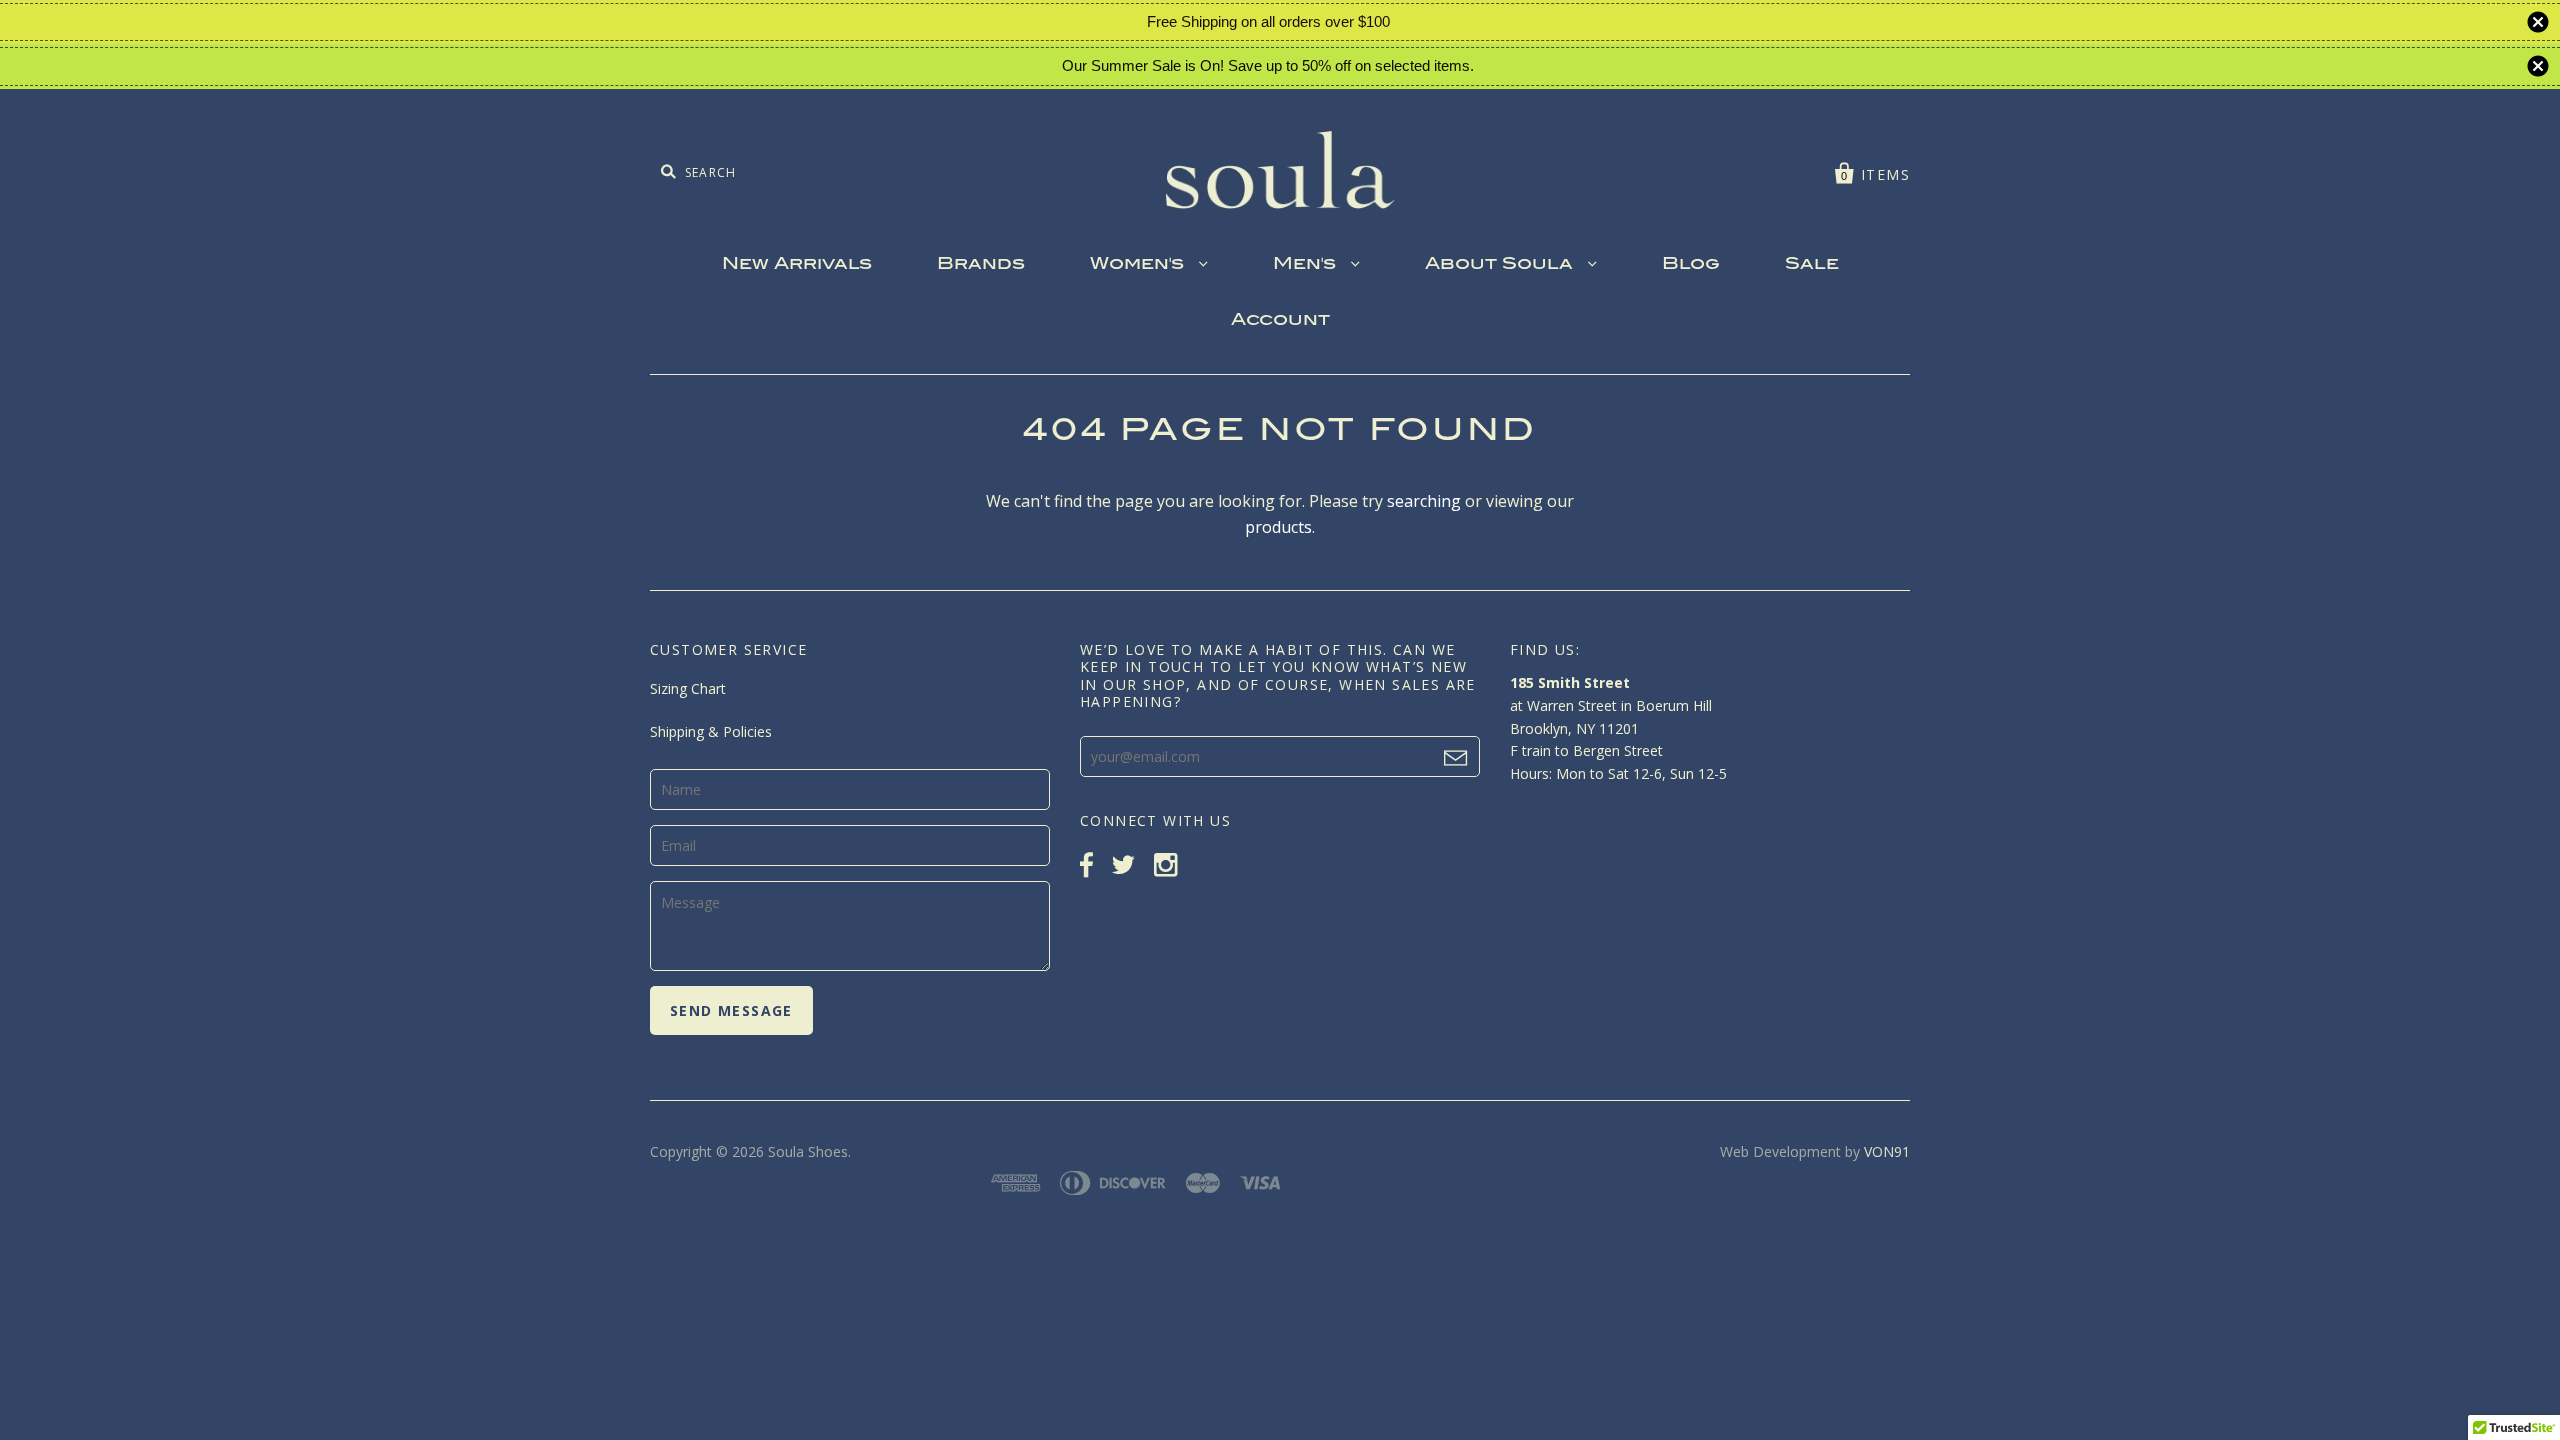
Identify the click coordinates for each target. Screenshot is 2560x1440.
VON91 (1887, 1151)
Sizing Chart (688, 688)
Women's (1139, 265)
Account (1280, 321)
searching (1424, 501)
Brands (981, 265)
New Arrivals (797, 265)
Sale (1812, 265)
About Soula (1501, 265)
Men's (1307, 265)
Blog (1691, 265)
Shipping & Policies (711, 731)
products (1278, 527)
